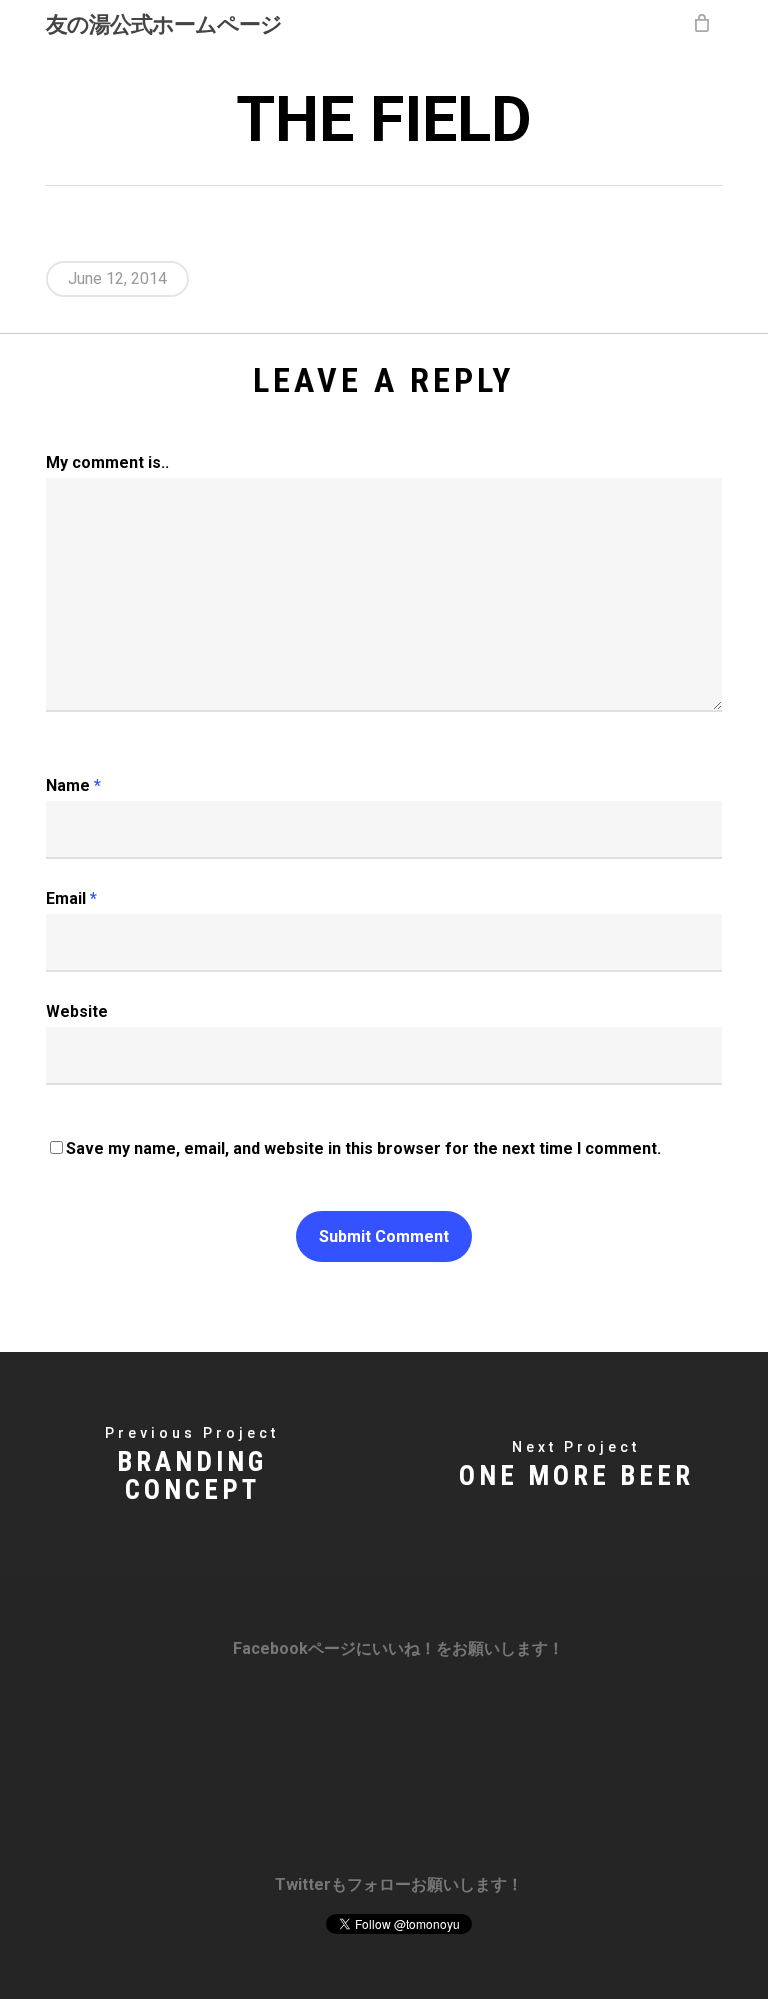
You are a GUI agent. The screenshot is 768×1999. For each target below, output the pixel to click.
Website (77, 1011)
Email (71, 898)
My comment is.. (107, 462)
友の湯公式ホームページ (164, 23)
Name (73, 785)
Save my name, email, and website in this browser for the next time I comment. (363, 1148)
